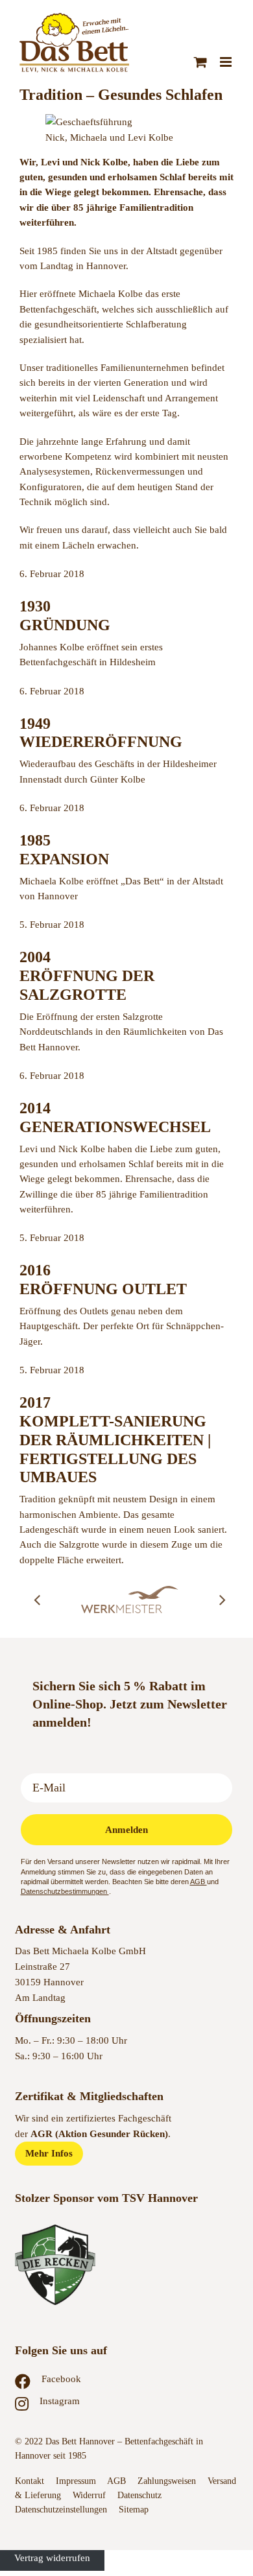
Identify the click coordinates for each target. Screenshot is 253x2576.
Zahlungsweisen (167, 2481)
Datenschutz (141, 2495)
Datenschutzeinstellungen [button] (61, 2510)
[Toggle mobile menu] (227, 62)
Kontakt (30, 2481)
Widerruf (89, 2495)
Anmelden (126, 1830)
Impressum (76, 2481)
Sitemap (134, 2510)
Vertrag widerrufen (52, 2558)
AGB (199, 1882)
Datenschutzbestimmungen (65, 1891)
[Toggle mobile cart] (200, 62)
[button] (37, 1600)
